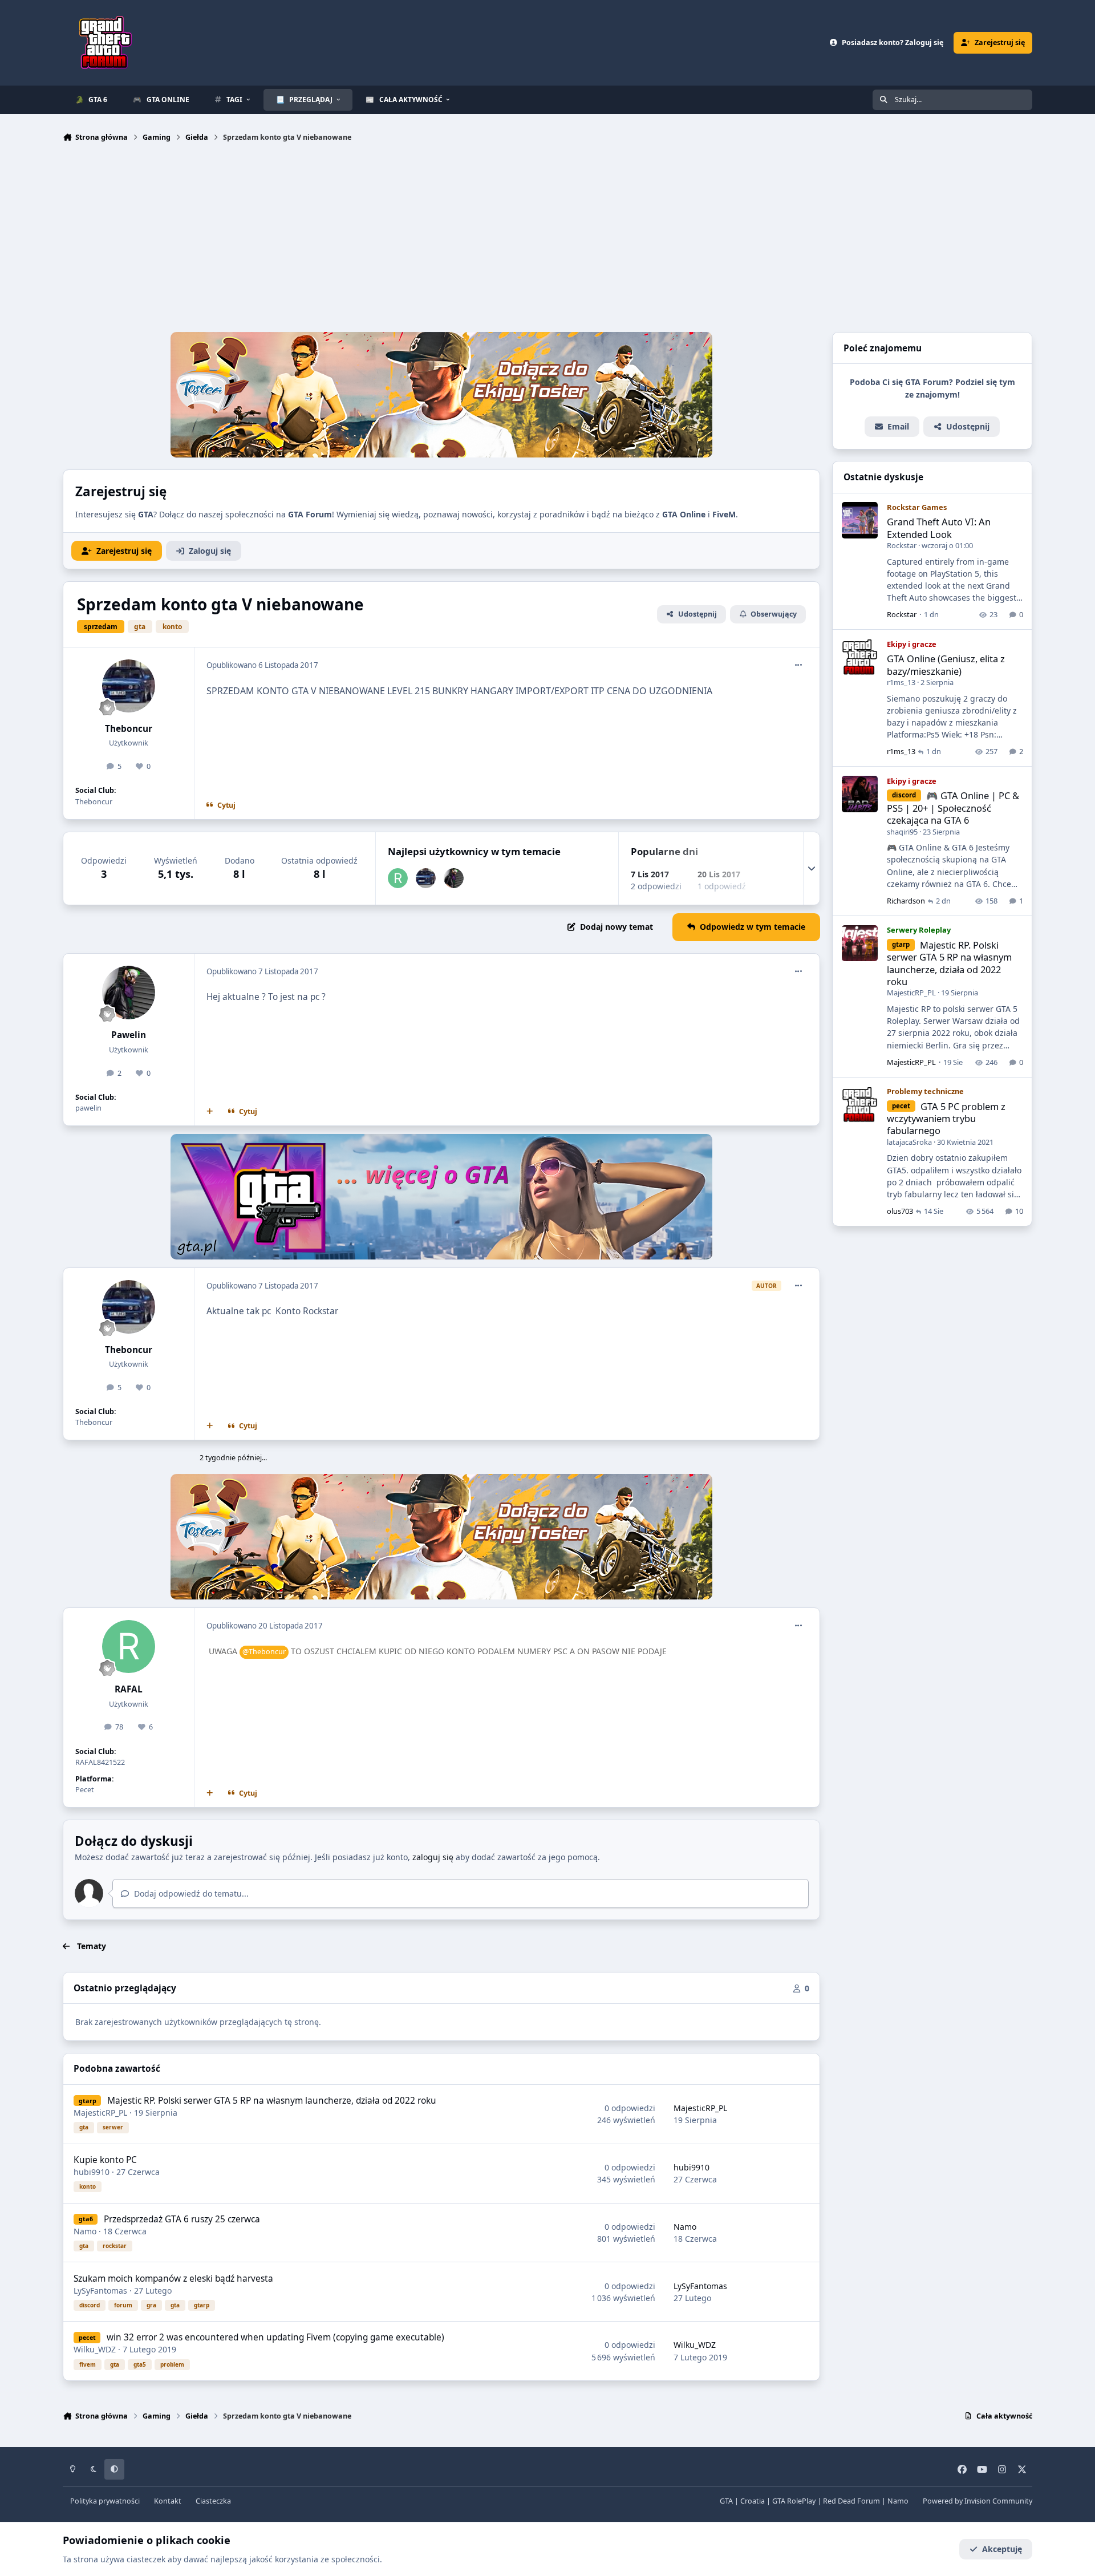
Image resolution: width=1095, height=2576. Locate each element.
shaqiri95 (902, 832)
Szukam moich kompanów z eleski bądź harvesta (173, 2279)
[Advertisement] (547, 240)
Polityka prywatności (105, 2501)
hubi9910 (92, 2172)
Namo (85, 2231)
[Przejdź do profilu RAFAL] (398, 878)
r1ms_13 (901, 683)
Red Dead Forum (851, 2501)
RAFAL (129, 1689)
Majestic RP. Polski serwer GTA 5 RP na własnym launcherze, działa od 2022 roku (272, 2101)
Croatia (753, 2501)
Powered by (978, 2501)
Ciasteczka (213, 2501)
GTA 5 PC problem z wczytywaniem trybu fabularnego (946, 1119)
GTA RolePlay (794, 2501)
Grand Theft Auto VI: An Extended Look (939, 528)
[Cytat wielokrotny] (210, 1112)
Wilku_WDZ (95, 2349)
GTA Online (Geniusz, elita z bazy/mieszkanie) (946, 665)
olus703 (900, 1212)
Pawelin (129, 1035)
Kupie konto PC (105, 2160)
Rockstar (902, 546)
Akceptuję (1002, 2549)
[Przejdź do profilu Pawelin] (454, 878)
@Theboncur (264, 1652)
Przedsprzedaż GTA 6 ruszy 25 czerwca (182, 2219)
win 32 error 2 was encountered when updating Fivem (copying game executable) (275, 2337)
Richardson (906, 901)
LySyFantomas (100, 2291)
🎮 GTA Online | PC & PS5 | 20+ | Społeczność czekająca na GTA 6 (953, 808)
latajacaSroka (909, 1142)
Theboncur (129, 729)
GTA (726, 2501)
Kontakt (168, 2501)
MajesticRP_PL (100, 2113)
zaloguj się (433, 1857)
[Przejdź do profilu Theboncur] (129, 686)
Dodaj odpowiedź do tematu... (190, 1893)
